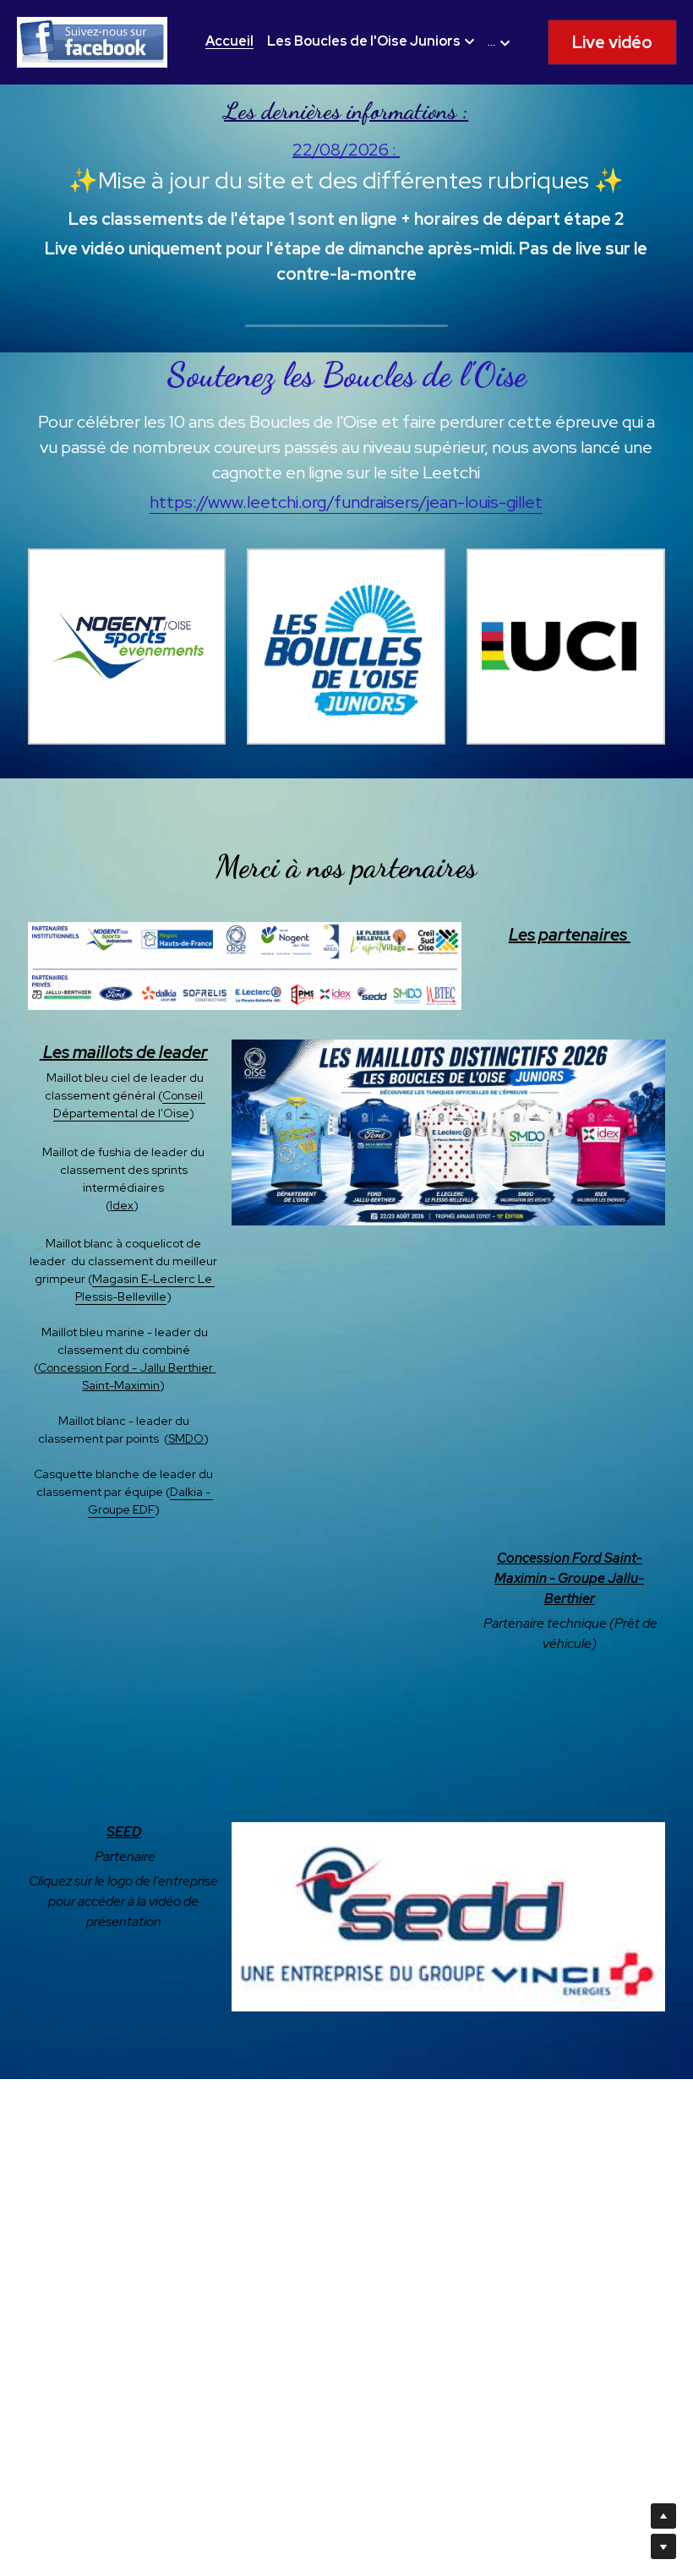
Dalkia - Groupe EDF (151, 1501)
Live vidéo (612, 42)
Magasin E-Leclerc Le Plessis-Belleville (145, 1288)
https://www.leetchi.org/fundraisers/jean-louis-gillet (346, 502)
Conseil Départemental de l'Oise (129, 1104)
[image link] (92, 41)
